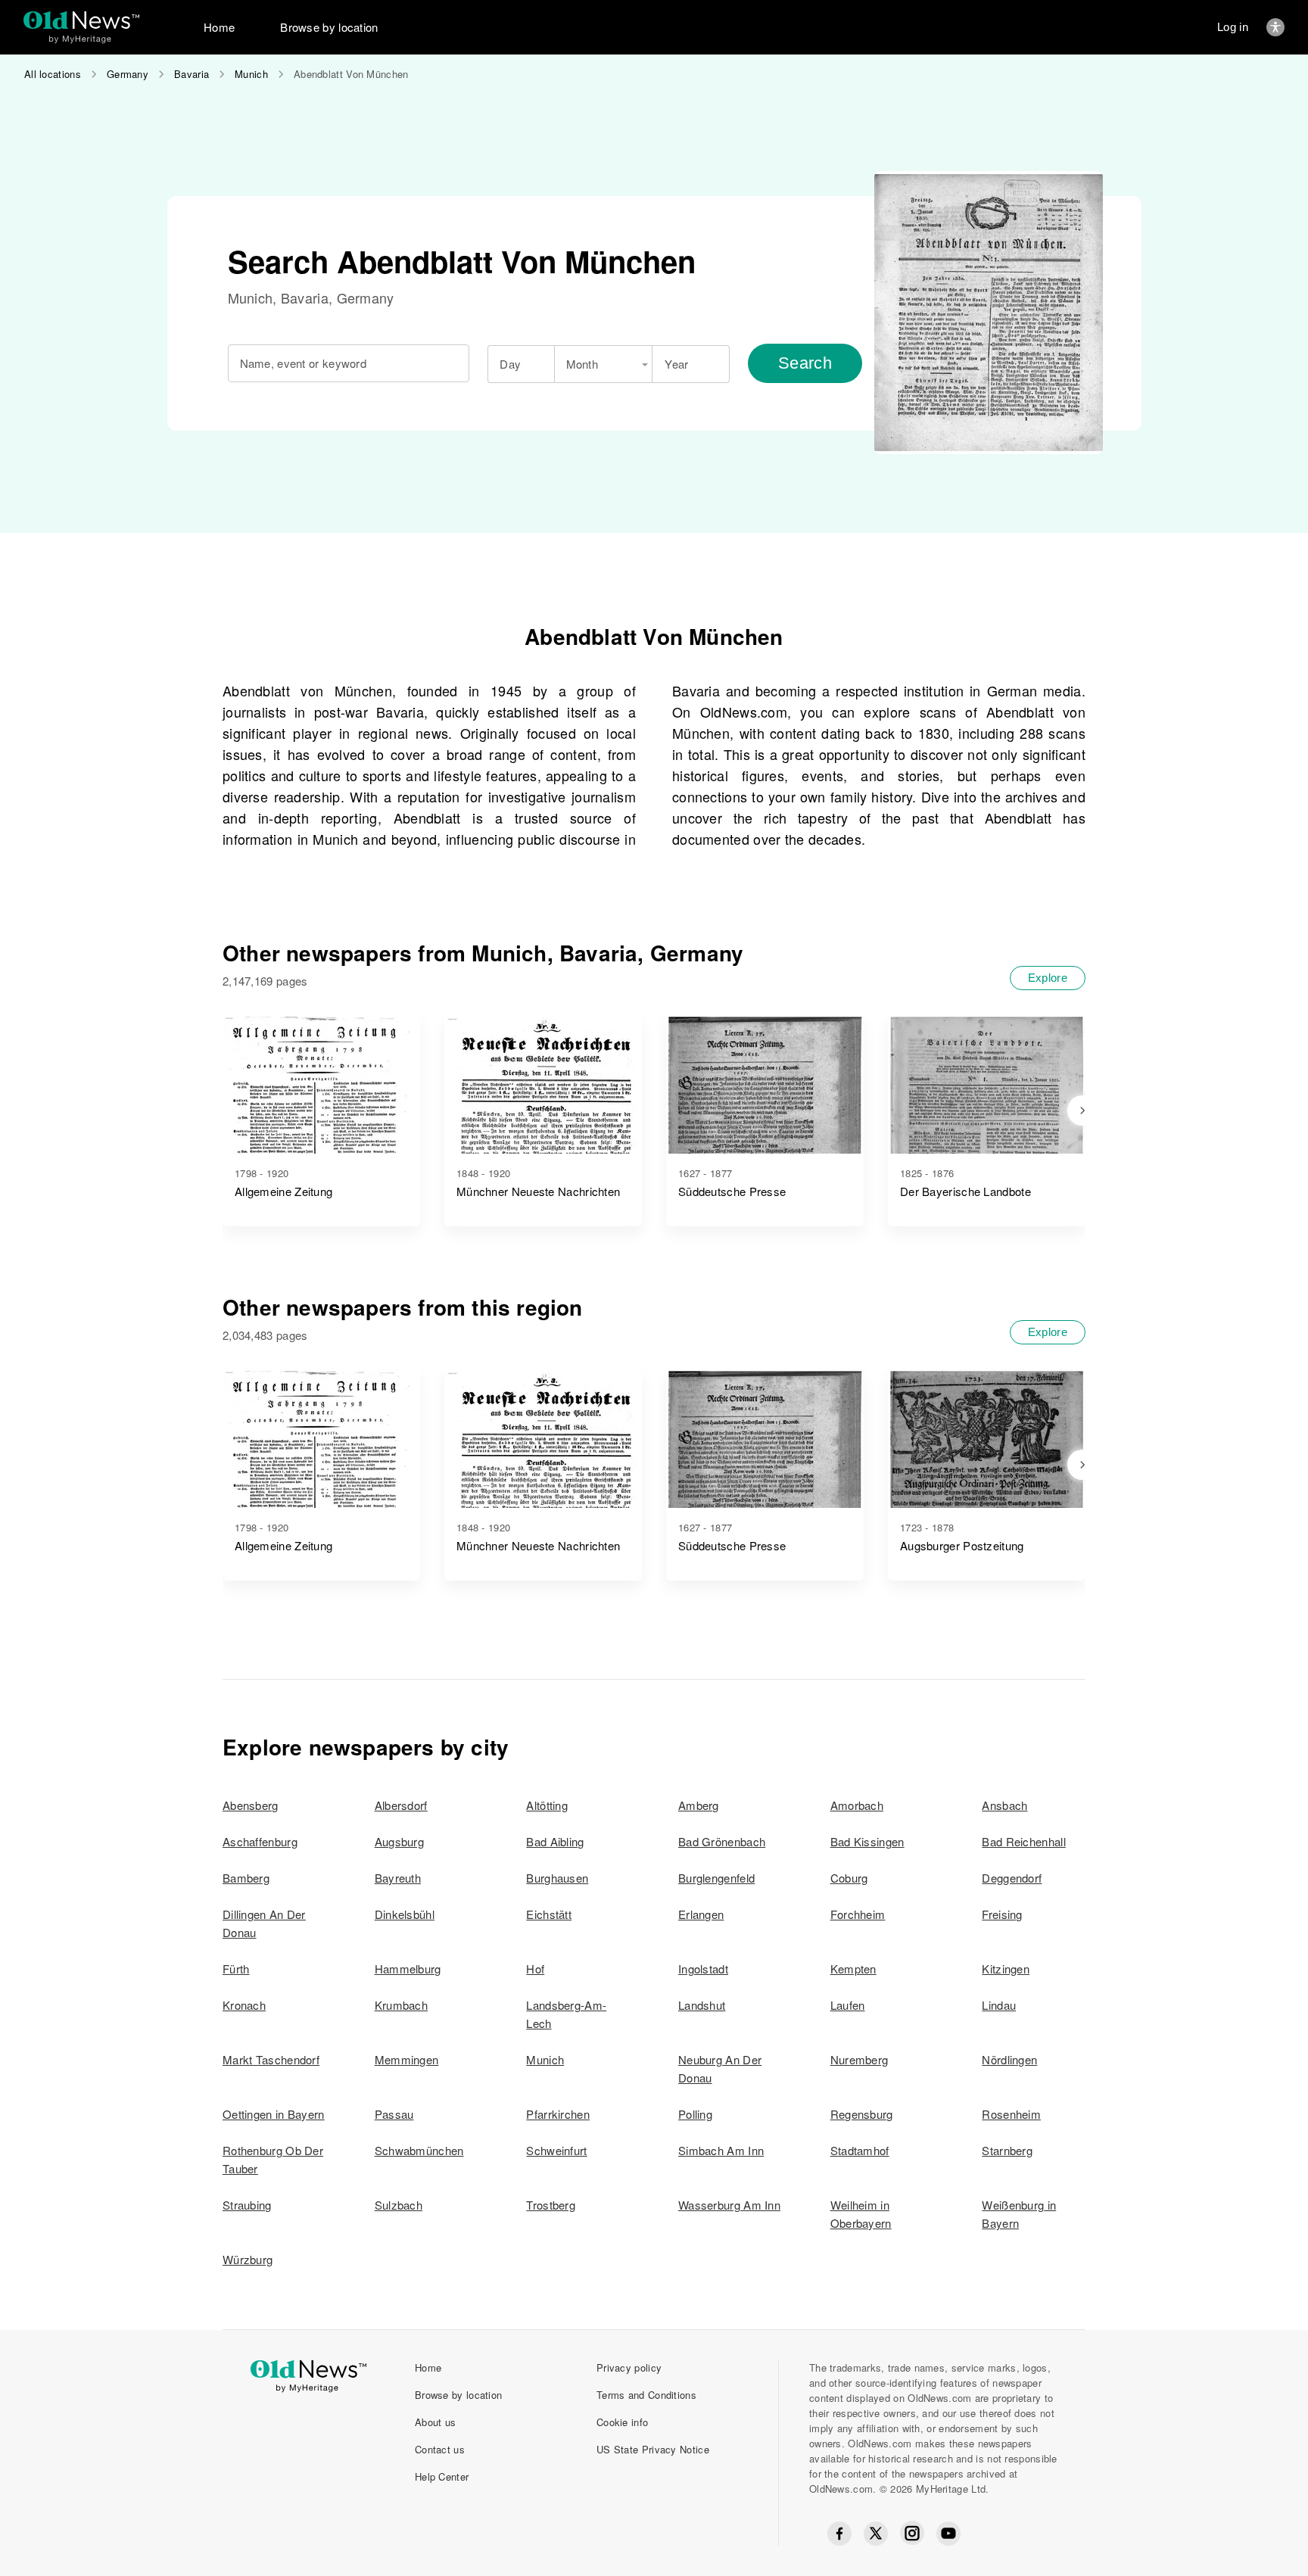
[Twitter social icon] (876, 2534)
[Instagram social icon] (912, 2533)
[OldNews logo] (81, 20)
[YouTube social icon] (948, 2534)
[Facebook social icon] (839, 2534)
